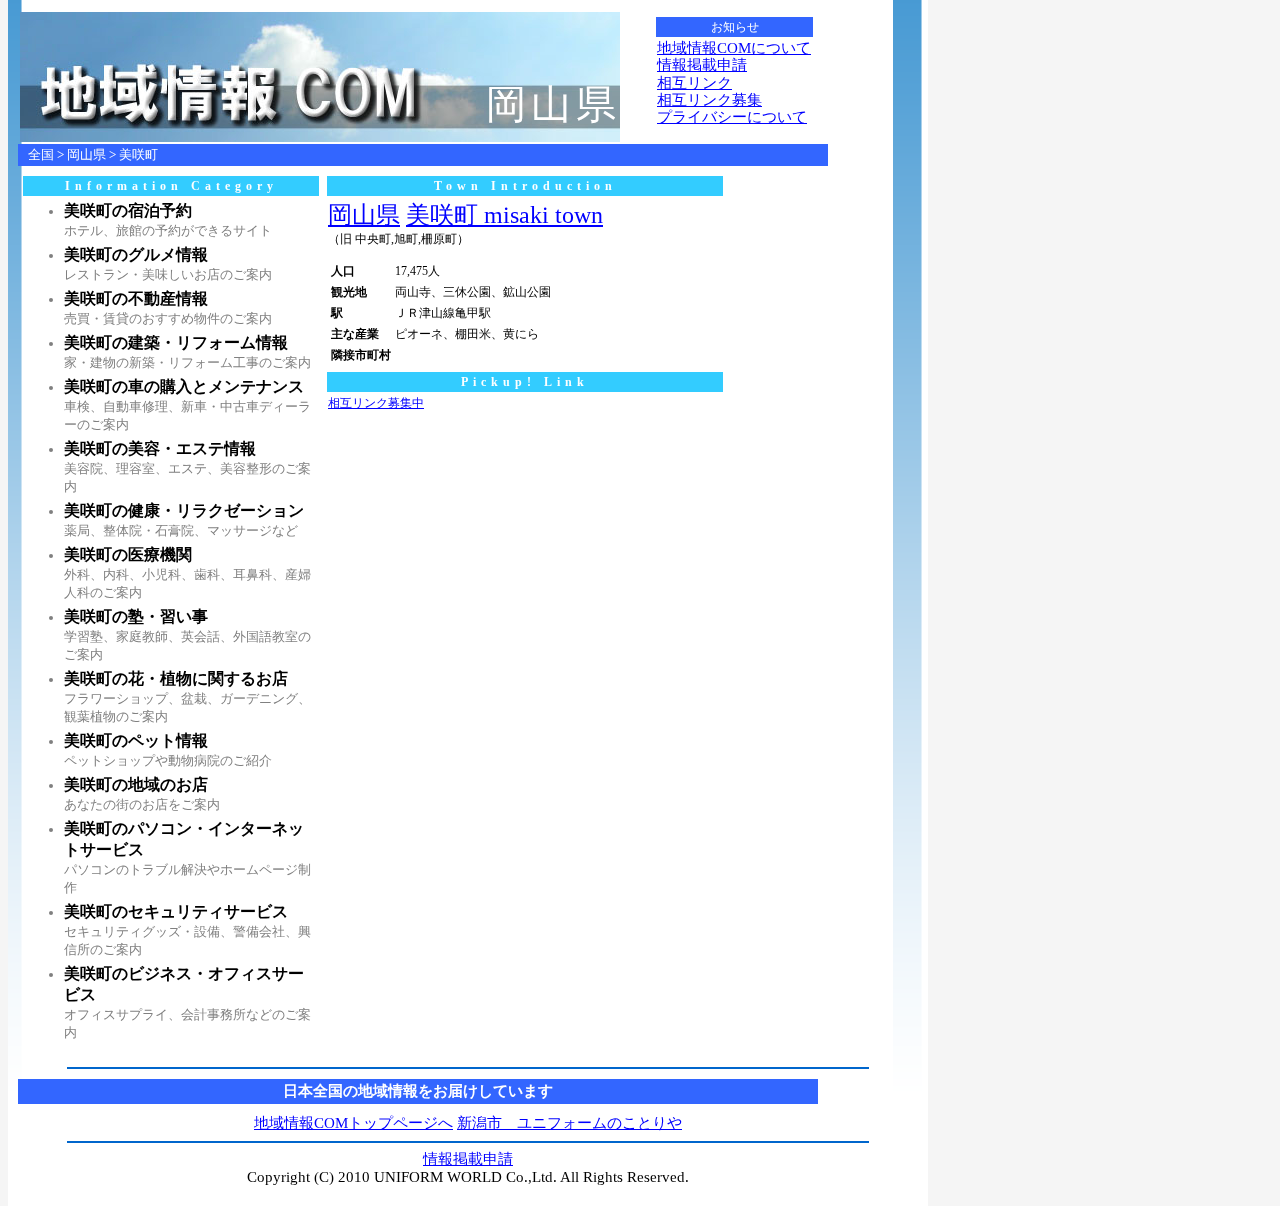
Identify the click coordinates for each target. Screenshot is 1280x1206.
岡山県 (86, 154)
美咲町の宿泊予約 (128, 210)
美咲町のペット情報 (136, 740)
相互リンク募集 (709, 100)
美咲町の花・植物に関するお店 (176, 678)
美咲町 (138, 154)
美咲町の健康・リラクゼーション (184, 510)
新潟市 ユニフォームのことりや (569, 1123)
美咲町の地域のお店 (136, 784)
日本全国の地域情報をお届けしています (418, 1091)
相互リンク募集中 (376, 403)
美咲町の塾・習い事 (136, 616)
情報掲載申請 (702, 65)
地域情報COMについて (734, 48)
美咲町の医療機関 (128, 554)
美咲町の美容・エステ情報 (160, 448)
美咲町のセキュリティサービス (176, 911)
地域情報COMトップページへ (353, 1123)
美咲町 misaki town (504, 215)
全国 (41, 154)
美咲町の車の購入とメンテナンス (184, 386)
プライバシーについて (732, 117)
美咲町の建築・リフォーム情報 (176, 342)
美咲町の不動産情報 (136, 298)
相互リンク (694, 83)
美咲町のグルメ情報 (136, 254)
